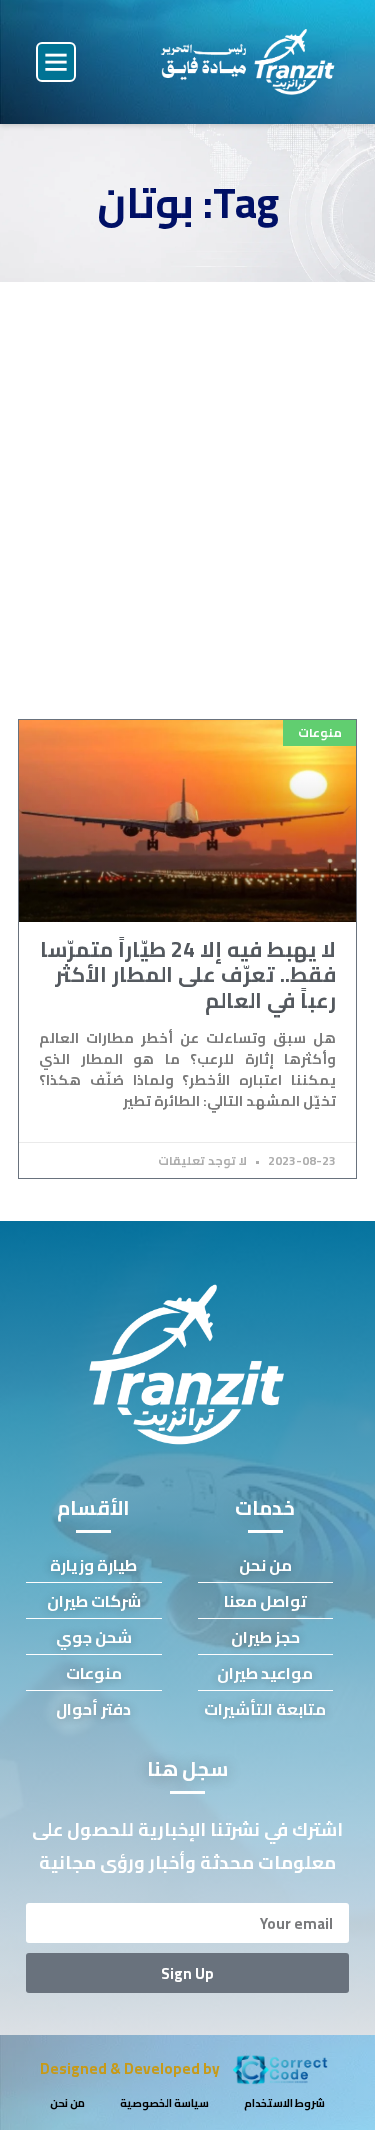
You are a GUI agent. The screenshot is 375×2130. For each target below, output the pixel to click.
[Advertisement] (187, 479)
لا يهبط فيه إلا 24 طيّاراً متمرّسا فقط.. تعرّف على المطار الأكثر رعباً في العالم (188, 974)
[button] (56, 62)
